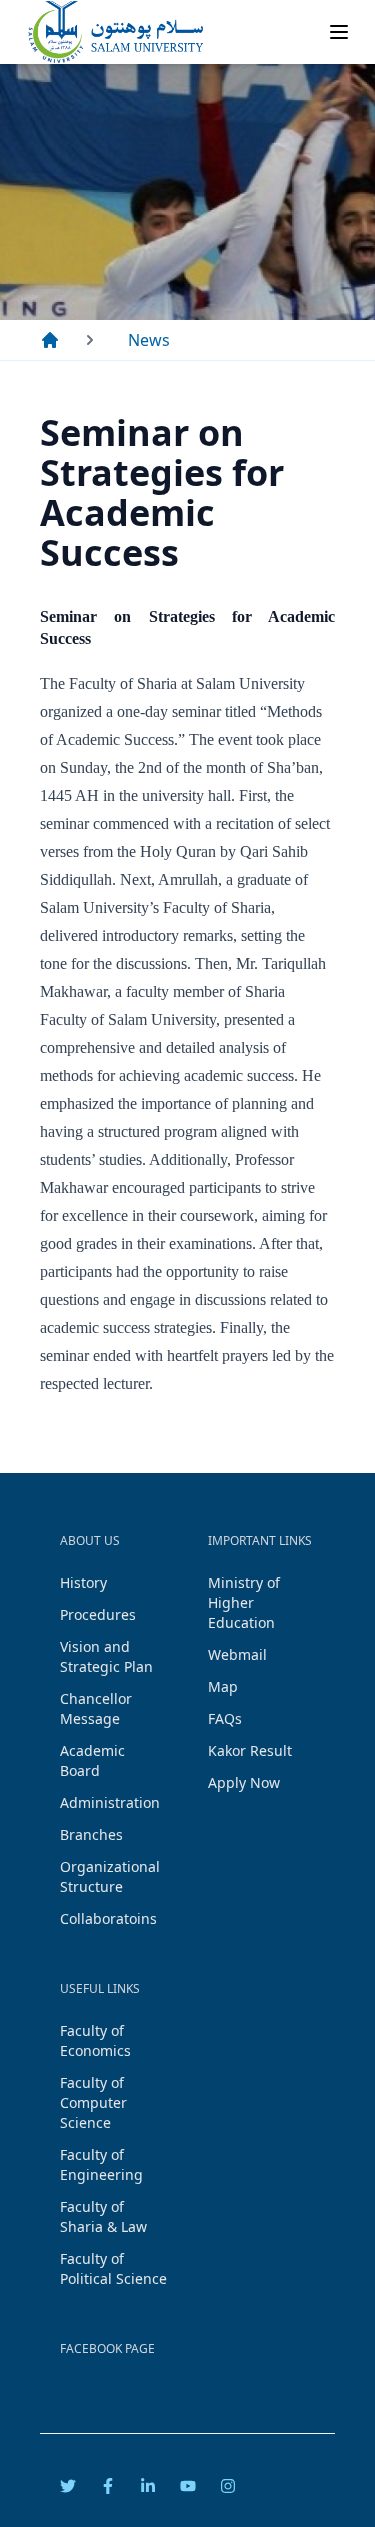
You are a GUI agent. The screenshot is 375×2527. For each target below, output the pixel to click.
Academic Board (92, 1760)
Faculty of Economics (95, 2040)
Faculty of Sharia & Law (103, 2216)
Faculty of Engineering (101, 2164)
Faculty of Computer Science (93, 2102)
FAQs (225, 1718)
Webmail (237, 1654)
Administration (110, 1802)
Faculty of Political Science (113, 2268)
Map (223, 1686)
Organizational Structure (110, 1876)
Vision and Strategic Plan (106, 1656)
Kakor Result (250, 1750)
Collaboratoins (108, 1918)
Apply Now (244, 1782)
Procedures (98, 1614)
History (83, 1582)
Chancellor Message (96, 1708)
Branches (91, 1834)
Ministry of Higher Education (244, 1602)
